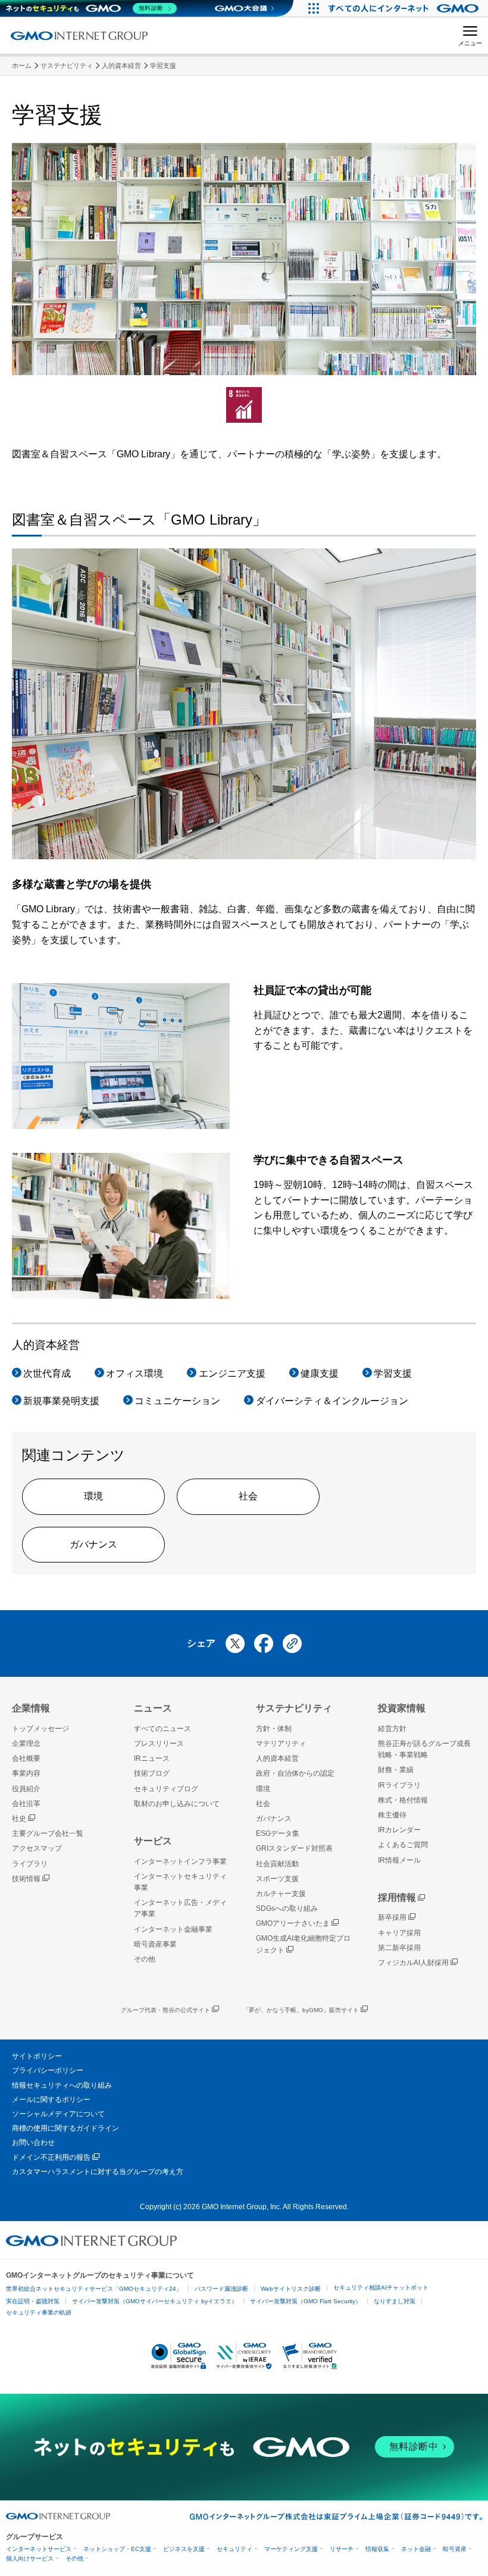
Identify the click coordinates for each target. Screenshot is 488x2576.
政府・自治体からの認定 (295, 1773)
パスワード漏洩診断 (221, 2289)
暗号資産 (455, 2549)
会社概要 (26, 1758)
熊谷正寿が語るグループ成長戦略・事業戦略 (424, 1749)
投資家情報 (402, 1708)
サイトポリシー (37, 2056)
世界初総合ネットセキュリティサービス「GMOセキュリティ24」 (94, 2289)
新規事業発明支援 (61, 1401)
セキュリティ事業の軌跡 (39, 2313)
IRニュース (152, 1758)
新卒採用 (392, 1917)
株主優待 (392, 1815)
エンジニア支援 (232, 1373)
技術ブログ (152, 1773)
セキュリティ (234, 2549)
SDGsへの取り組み (287, 1908)
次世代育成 (47, 1373)
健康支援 (320, 1373)
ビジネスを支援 (184, 2549)
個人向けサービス (30, 2558)
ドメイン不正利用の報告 (51, 2157)
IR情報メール (399, 1860)
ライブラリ (30, 1864)
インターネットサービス (39, 2549)
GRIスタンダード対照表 (294, 1848)
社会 (248, 1496)
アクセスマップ (37, 1848)
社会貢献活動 (277, 1864)
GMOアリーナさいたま (293, 1923)
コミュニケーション (177, 1401)
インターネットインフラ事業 (180, 1861)
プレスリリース (159, 1744)
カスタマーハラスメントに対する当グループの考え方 (98, 2172)
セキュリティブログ (166, 1789)
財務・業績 (396, 1770)
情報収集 (377, 2549)
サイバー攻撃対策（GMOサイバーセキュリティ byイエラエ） (155, 2301)
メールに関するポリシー (51, 2100)
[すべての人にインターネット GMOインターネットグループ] (405, 8)
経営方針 (392, 1729)
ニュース (153, 1708)
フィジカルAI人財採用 (413, 1963)
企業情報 (31, 1708)
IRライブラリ (399, 1785)
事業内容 (26, 1773)
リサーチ (342, 2549)
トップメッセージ (40, 1729)
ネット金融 (416, 2549)
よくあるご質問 (403, 1845)
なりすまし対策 (395, 2301)
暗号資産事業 (155, 1944)
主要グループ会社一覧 (48, 1833)
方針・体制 (274, 1729)
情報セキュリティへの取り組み (62, 2085)
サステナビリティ (67, 66)
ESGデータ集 (278, 1833)
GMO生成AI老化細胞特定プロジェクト (303, 1944)
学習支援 (163, 66)
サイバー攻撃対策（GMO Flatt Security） (306, 2301)
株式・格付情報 (403, 1800)
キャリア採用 (399, 1933)
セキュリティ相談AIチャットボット (381, 2287)
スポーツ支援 (277, 1879)
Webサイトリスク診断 (291, 2289)
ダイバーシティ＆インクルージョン (332, 1401)
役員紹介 (26, 1789)
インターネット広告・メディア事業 (180, 1908)
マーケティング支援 (291, 2549)
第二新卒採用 (399, 1948)
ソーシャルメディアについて (58, 2114)
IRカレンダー (399, 1830)
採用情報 (397, 1897)
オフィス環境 (134, 1373)
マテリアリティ (281, 1744)
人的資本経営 (121, 66)
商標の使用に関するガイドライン (65, 2128)
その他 (145, 1959)
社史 (19, 1819)
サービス (153, 1841)
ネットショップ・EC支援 (117, 2549)
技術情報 (26, 1879)
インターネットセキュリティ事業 (180, 1882)
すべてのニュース (162, 1729)
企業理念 (26, 1744)
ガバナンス (93, 1544)
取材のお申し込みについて (177, 1804)
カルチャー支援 (281, 1894)
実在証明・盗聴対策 (33, 2301)
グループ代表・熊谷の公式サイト (165, 2010)
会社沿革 (26, 1804)
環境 (93, 1496)
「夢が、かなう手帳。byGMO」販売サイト (301, 2010)
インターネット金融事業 (173, 1929)
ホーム (22, 66)
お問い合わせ (33, 2142)
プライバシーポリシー (48, 2070)
